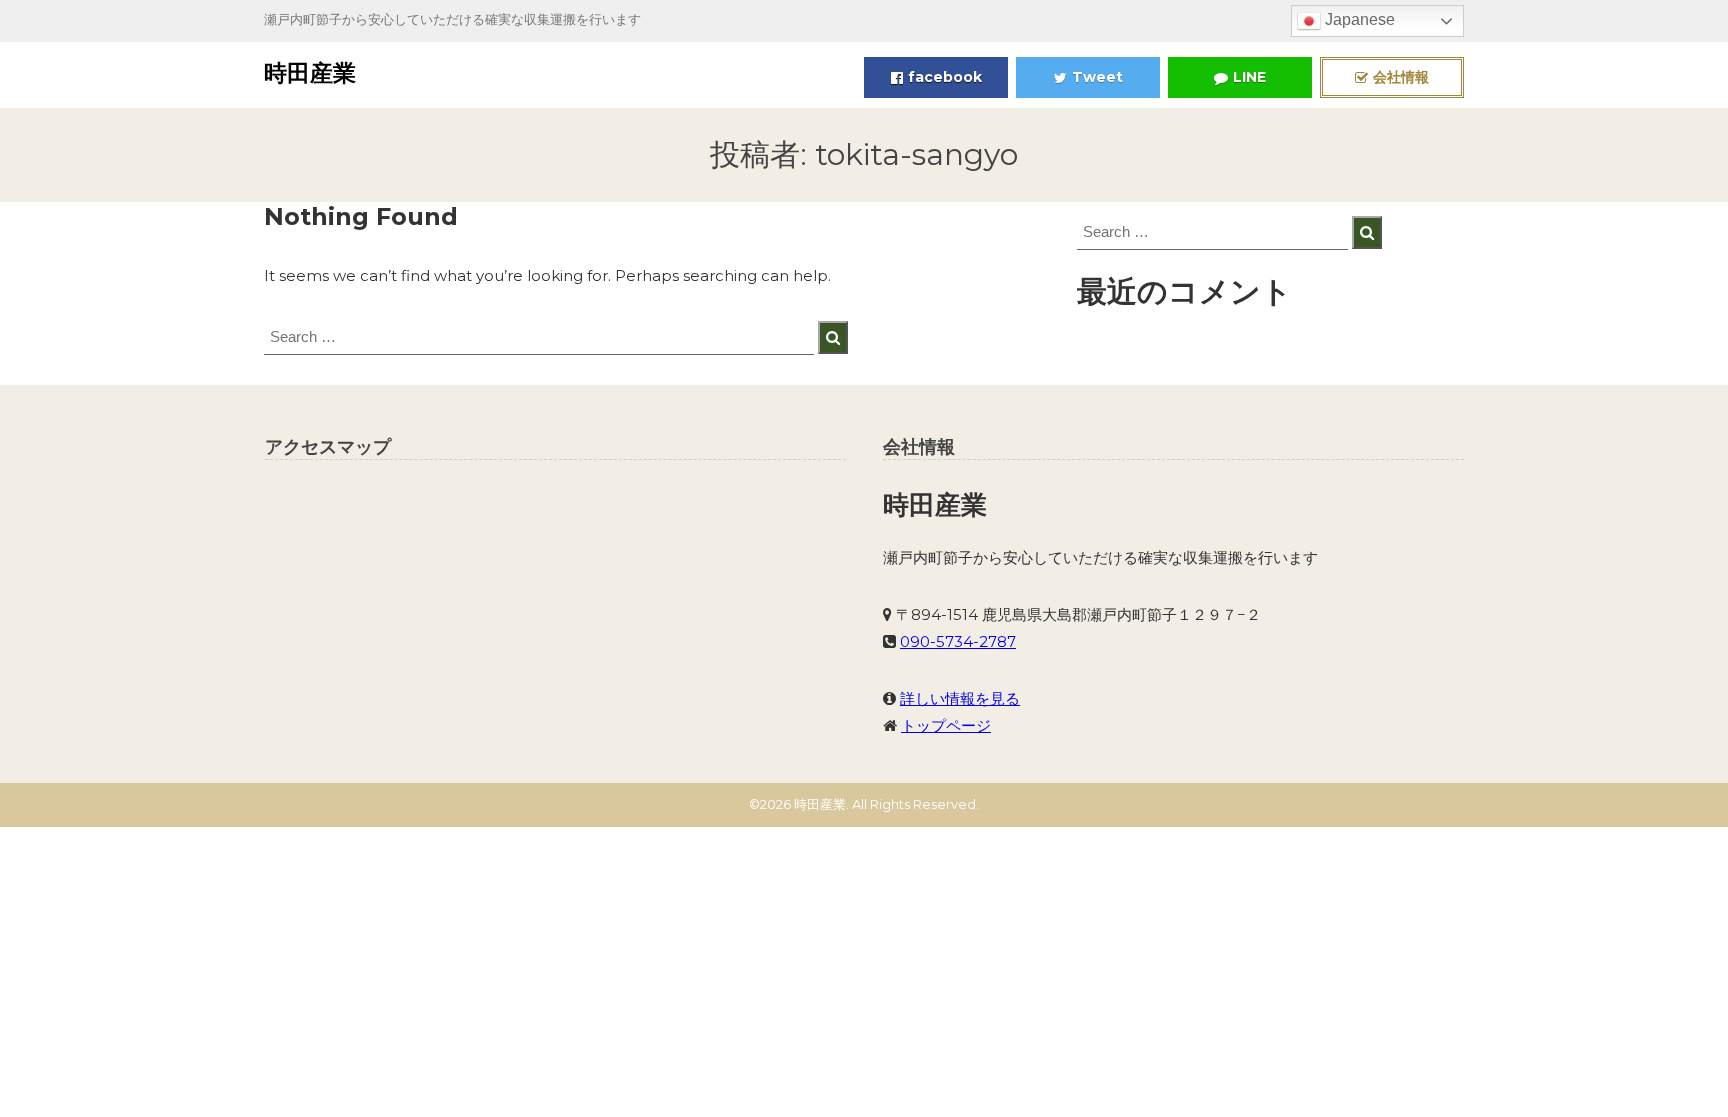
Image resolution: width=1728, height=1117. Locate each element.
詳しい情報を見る (960, 698)
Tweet (1097, 77)
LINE (1249, 77)
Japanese (1358, 19)
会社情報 (1401, 77)
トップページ (946, 725)
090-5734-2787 (958, 641)
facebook (945, 77)
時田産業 (310, 73)
